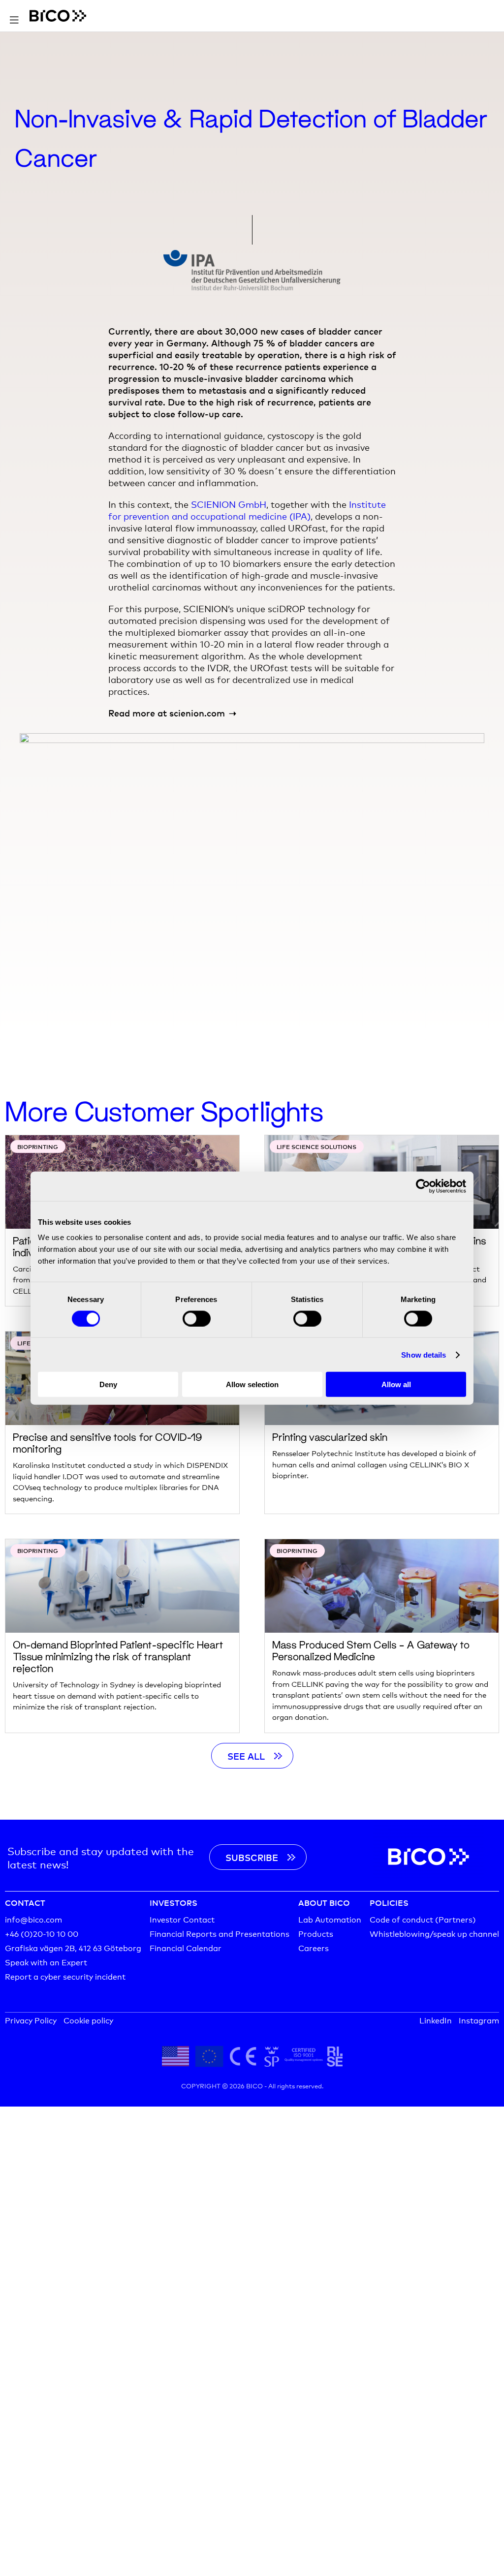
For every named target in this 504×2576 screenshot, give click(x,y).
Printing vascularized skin (330, 1437)
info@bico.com (33, 1919)
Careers (314, 1947)
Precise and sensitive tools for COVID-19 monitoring (108, 1443)
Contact (25, 1902)
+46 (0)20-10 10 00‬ (42, 1933)
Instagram (479, 2020)
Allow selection (252, 1384)
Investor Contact (182, 1919)
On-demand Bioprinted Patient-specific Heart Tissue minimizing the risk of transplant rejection (118, 1656)
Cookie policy (88, 2020)
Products (316, 1933)
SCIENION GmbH (229, 504)
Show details (424, 1354)
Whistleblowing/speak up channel (434, 1933)
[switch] (197, 1318)
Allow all (396, 1384)
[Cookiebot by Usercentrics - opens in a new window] (423, 1186)
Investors (173, 1902)
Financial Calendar (186, 1947)
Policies (389, 1902)
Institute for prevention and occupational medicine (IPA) (247, 510)
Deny (108, 1384)
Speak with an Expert (46, 1962)
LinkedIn (436, 2020)
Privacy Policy (31, 2020)
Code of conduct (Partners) (423, 1919)
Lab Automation (330, 1919)
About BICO (324, 1902)
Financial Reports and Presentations (220, 1933)
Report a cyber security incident (65, 1976)
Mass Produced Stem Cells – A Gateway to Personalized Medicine (371, 1650)
